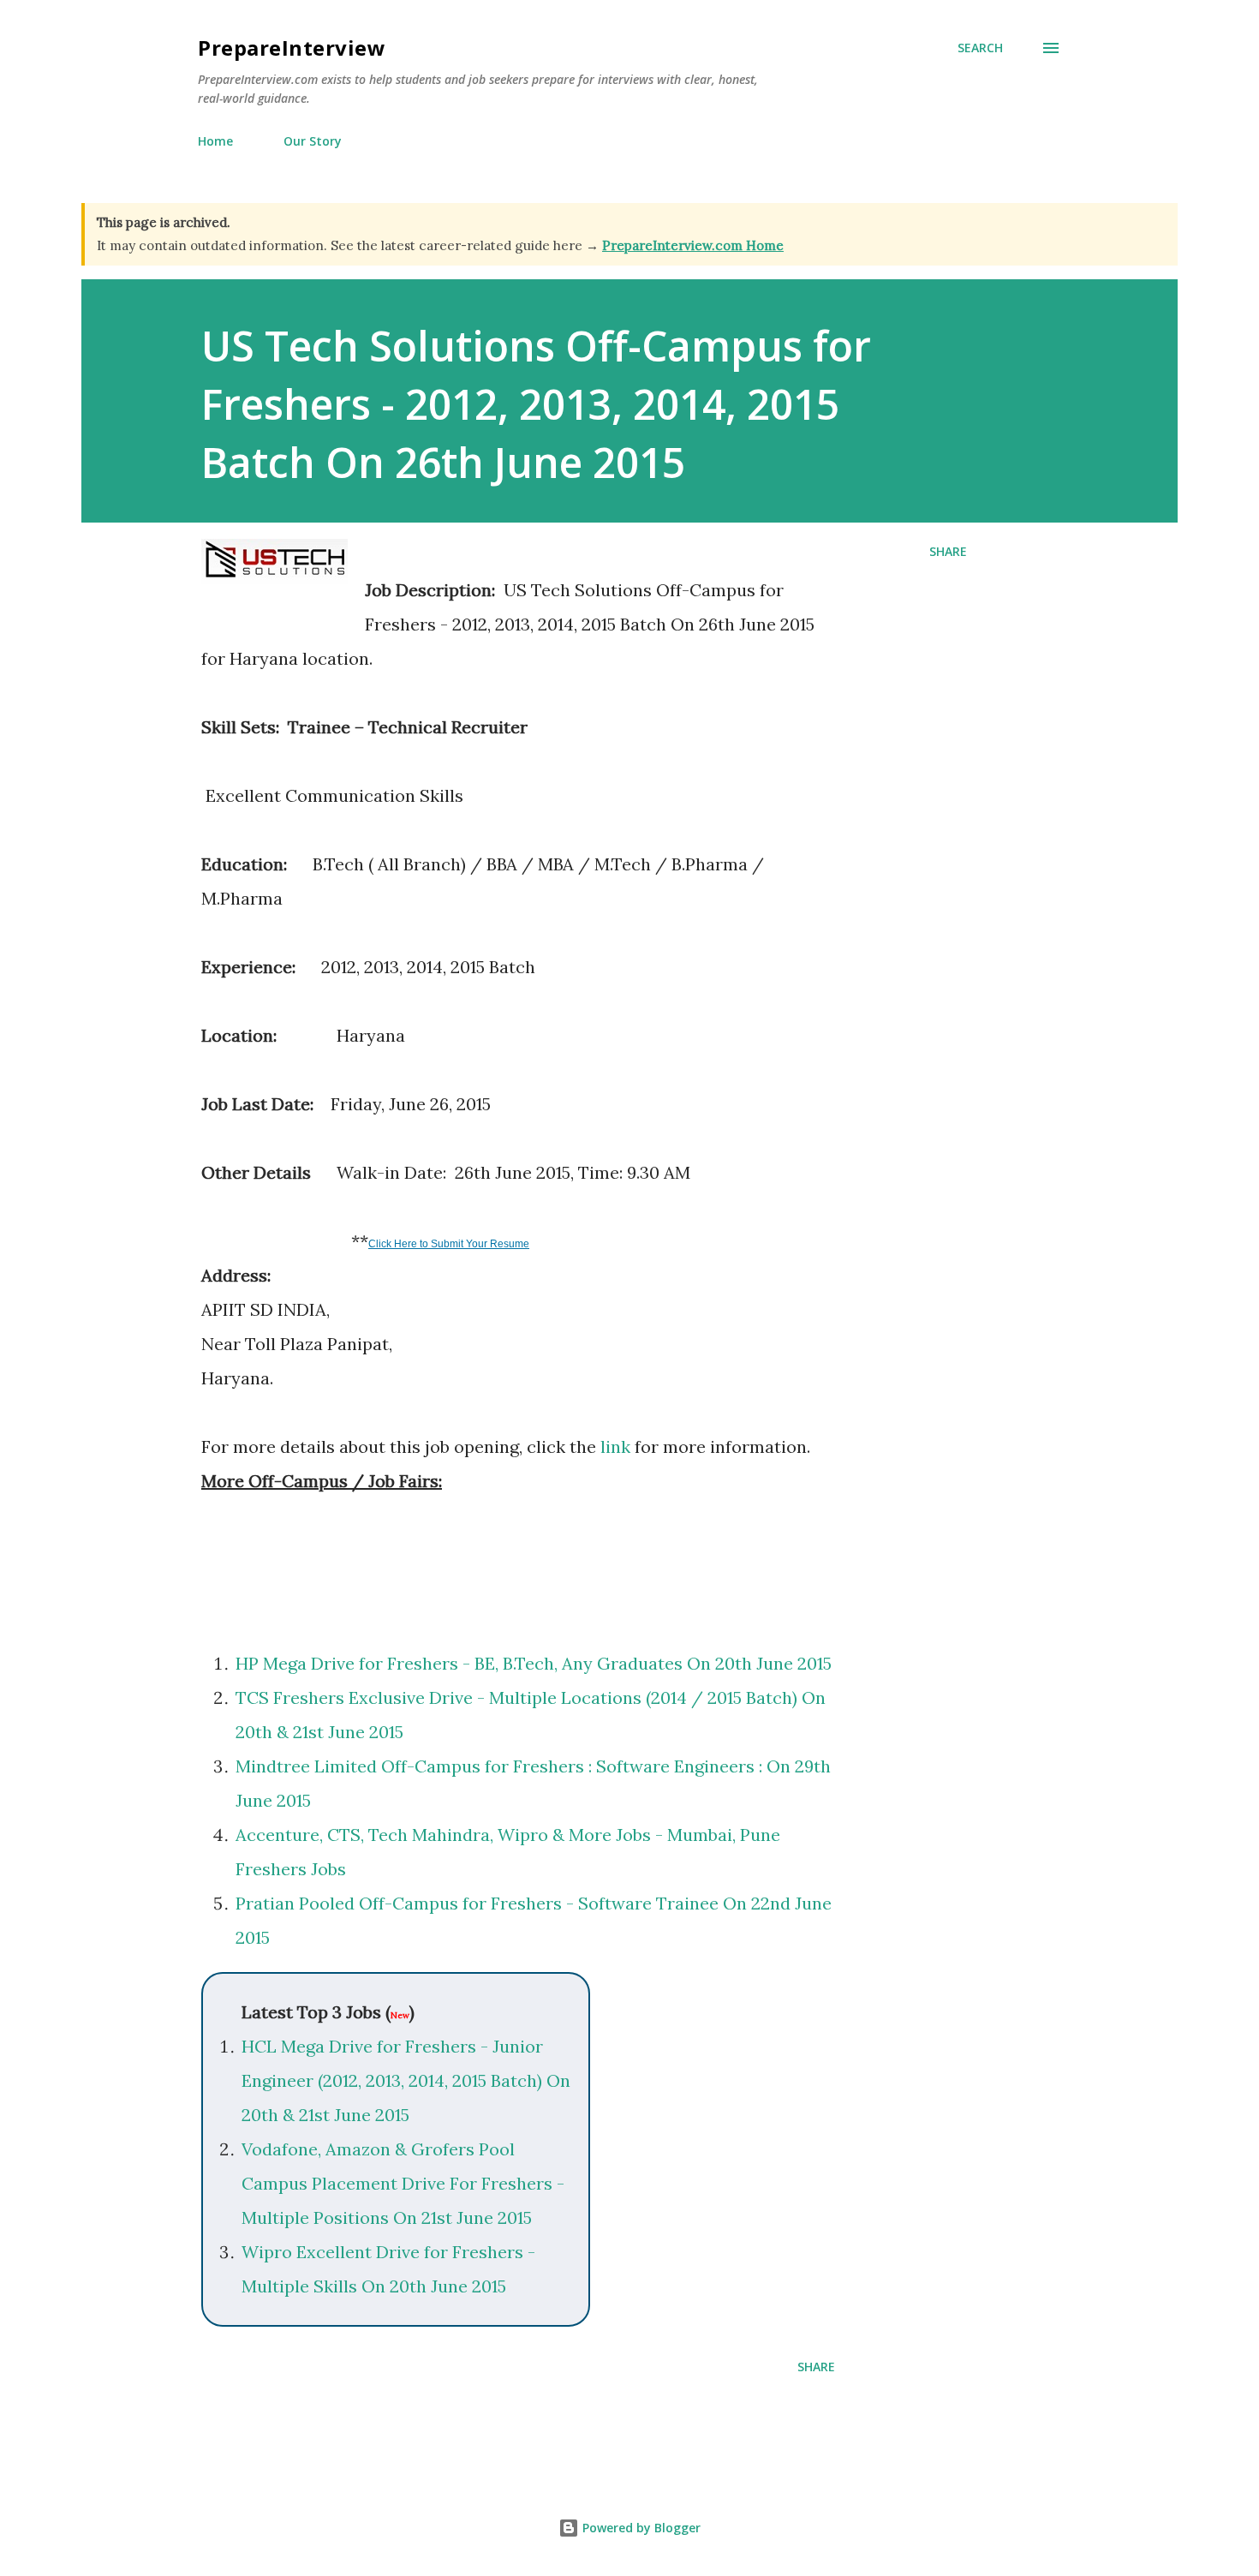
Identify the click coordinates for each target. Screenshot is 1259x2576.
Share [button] (948, 551)
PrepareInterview (292, 48)
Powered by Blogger (640, 2528)
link (615, 1446)
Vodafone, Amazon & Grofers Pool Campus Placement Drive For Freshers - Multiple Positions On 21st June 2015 (403, 2183)
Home (215, 141)
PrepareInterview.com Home (693, 245)
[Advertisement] (402, 1558)
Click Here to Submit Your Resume (449, 1244)
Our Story (313, 141)
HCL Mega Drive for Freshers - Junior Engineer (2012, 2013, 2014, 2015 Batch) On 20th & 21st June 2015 (406, 2080)
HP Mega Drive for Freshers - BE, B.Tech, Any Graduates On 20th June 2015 (534, 1663)
